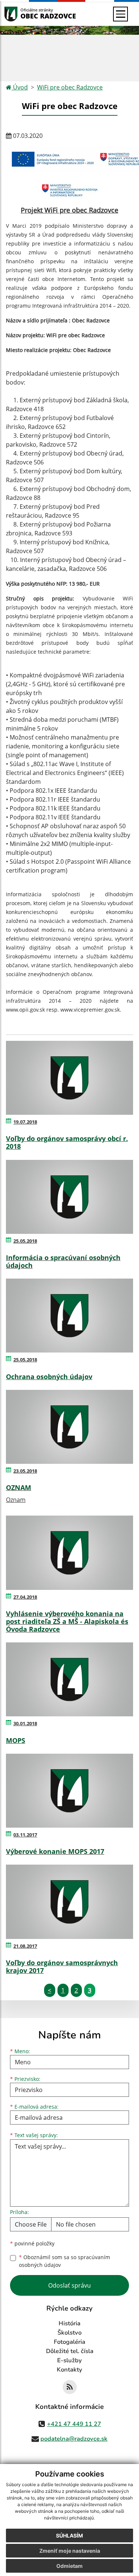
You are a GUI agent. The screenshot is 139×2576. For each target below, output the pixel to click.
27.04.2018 (25, 1597)
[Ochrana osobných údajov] (69, 1316)
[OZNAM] (69, 1427)
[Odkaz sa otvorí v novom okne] (70, 2387)
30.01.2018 (25, 1723)
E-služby (69, 2360)
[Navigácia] (120, 14)
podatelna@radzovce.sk (74, 2439)
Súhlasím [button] (69, 2536)
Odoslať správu (69, 2285)
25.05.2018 (25, 1241)
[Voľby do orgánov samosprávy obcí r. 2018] (69, 1078)
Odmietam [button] (69, 2566)
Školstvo (69, 2333)
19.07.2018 (25, 1122)
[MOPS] (69, 1679)
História (69, 2323)
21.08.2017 (25, 1946)
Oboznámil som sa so (64, 2261)
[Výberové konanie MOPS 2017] (69, 1791)
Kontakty (69, 2370)
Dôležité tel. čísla (70, 2351)
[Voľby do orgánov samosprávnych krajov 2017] (69, 1902)
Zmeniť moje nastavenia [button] (70, 2551)
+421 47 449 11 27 (74, 2424)
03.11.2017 (25, 1835)
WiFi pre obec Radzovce (70, 87)
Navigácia (22, 14)
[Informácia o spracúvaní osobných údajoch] (69, 1197)
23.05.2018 (25, 1471)
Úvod (20, 87)
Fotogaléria (69, 2342)
